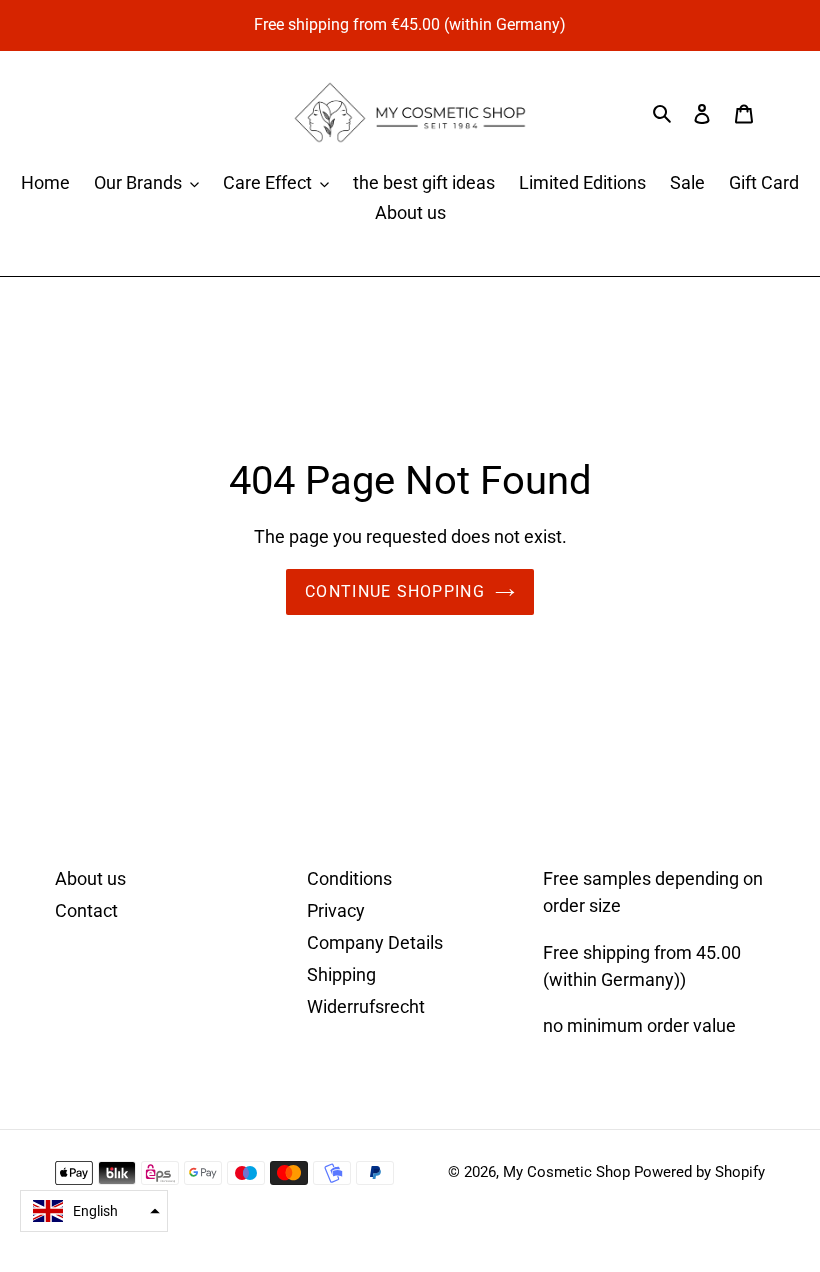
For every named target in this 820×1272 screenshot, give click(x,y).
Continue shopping (395, 591)
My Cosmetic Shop (566, 1172)
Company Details (375, 942)
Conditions (349, 878)
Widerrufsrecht (366, 1006)
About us (90, 878)
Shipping (341, 974)
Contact (86, 910)
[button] (94, 1211)
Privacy (336, 910)
